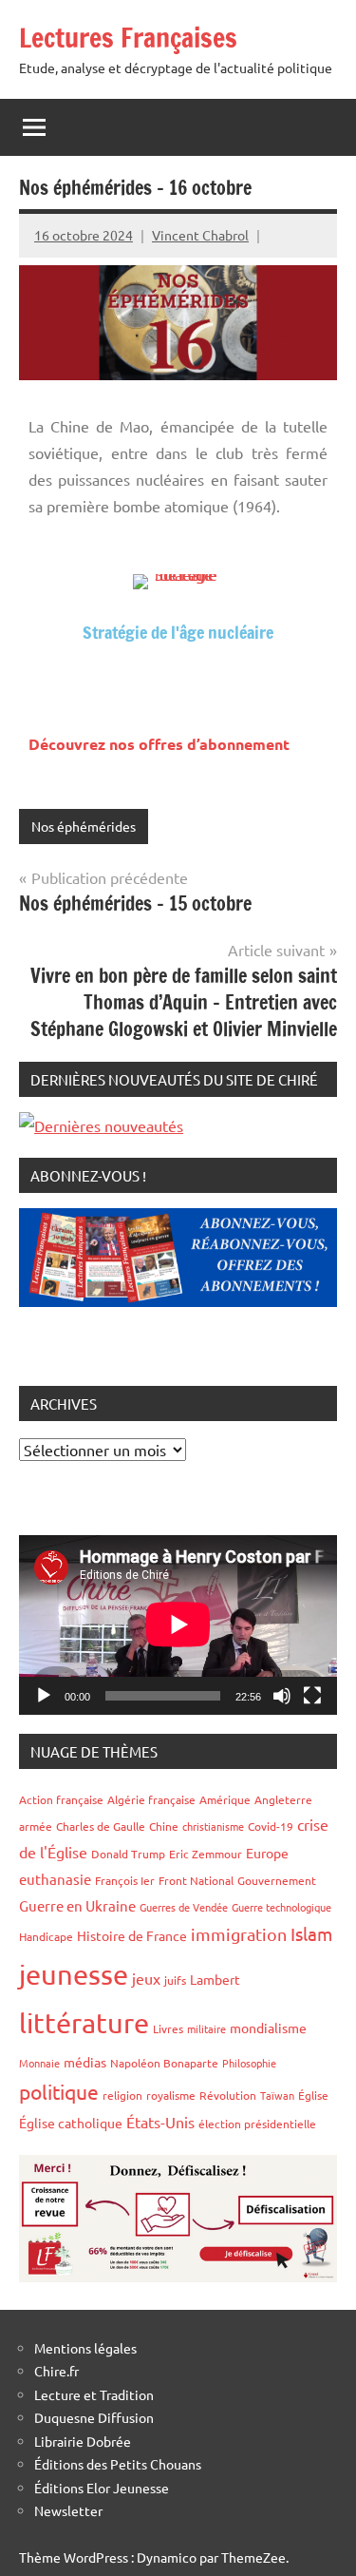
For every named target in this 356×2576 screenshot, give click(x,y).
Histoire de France (132, 1935)
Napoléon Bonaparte (164, 2063)
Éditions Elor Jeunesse (102, 2488)
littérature (84, 2023)
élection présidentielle (257, 2124)
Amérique (225, 1799)
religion (122, 2095)
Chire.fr (56, 2371)
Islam (311, 1933)
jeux (146, 1978)
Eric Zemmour (206, 1854)
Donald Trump (128, 1854)
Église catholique (71, 2123)
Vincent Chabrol (200, 235)
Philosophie (249, 2063)
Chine (164, 1826)
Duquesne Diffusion (94, 2417)
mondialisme (268, 2028)
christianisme (213, 1826)
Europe (267, 1853)
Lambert (215, 1979)
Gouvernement (277, 1880)
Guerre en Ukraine (77, 1905)
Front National (196, 1880)
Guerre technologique (281, 1907)
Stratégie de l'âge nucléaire (178, 632)
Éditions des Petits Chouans (118, 2464)
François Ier (125, 1880)
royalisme (171, 2095)
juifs (175, 1980)
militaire (206, 2028)
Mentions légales (85, 2348)
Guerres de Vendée (184, 1907)
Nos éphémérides (84, 826)
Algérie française (151, 1799)
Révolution (228, 2095)
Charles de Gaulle (101, 1826)
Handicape (46, 1936)
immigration (239, 1934)
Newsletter (68, 2510)
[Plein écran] (312, 1696)
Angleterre (283, 1799)
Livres (168, 2028)
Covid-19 (271, 1826)
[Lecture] (44, 1696)
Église (313, 2095)
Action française (61, 1799)
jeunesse (74, 1974)
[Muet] (282, 1696)
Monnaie (39, 2063)
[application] (178, 1624)
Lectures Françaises (128, 38)
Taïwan (277, 2095)
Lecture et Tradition (94, 2394)
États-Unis (160, 2122)
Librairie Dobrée (83, 2441)
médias (85, 2062)
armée (36, 1826)
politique (59, 2091)
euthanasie (55, 1879)
